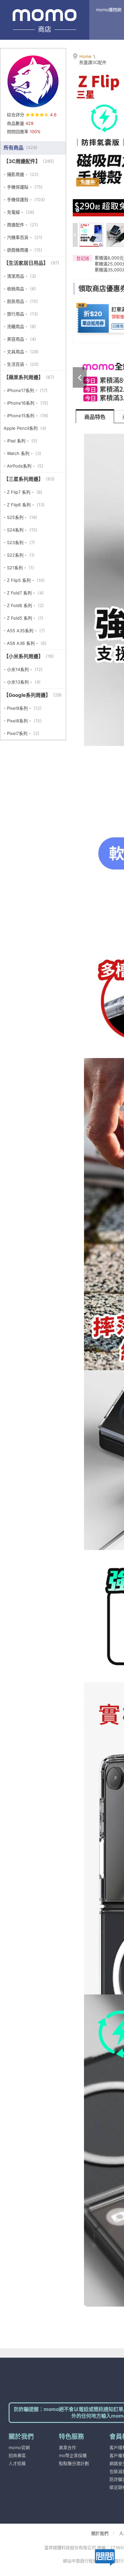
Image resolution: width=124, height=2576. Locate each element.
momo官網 (19, 2447)
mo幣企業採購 (73, 2455)
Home (85, 56)
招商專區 (17, 2455)
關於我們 (100, 2533)
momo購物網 (109, 10)
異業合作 (67, 2447)
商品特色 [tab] (95, 417)
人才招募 (17, 2463)
